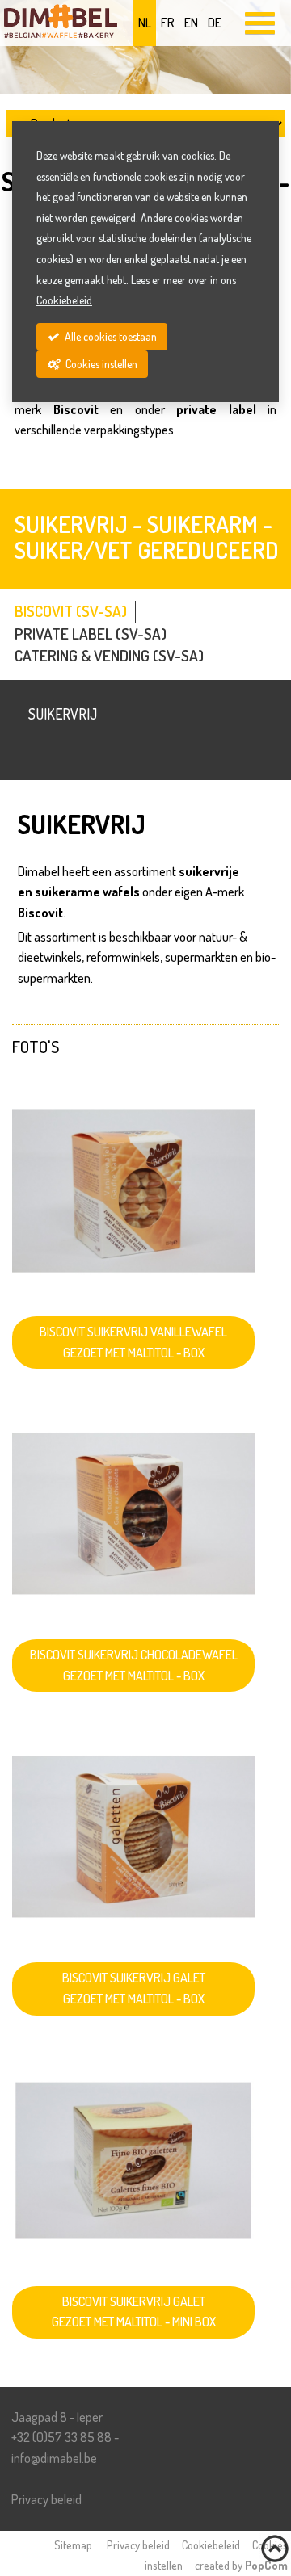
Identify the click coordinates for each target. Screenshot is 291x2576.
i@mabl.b (54, 2458)
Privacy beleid (46, 2499)
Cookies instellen (100, 364)
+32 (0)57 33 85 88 (61, 2437)
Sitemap (73, 2545)
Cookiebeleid (211, 2545)
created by (241, 2565)
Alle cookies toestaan (110, 336)
